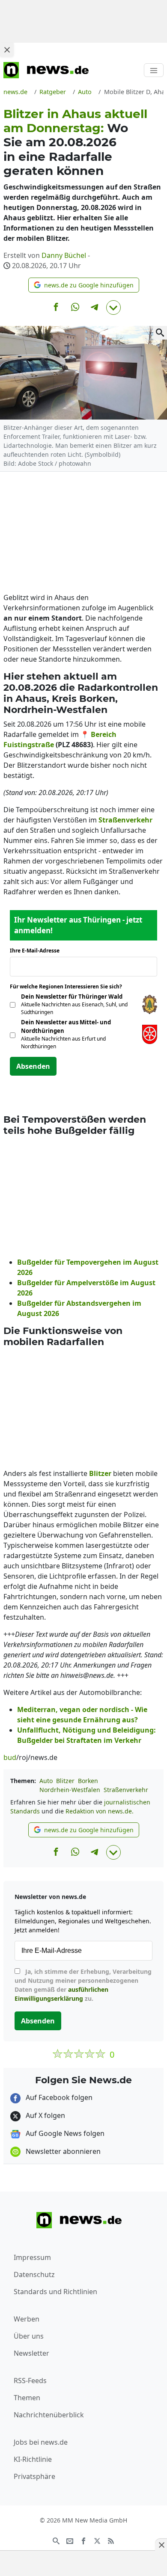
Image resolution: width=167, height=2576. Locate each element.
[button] (84, 285)
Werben (27, 2319)
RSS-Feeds (30, 2381)
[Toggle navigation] (154, 70)
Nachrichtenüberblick (49, 2415)
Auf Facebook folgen (58, 2097)
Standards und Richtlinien (55, 2292)
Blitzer (65, 1781)
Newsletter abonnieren (62, 2151)
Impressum (32, 2257)
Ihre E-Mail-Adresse (37, 951)
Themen (27, 2398)
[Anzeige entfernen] (161, 2545)
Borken (88, 1781)
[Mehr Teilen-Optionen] (113, 308)
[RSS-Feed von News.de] (111, 2540)
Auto (46, 1781)
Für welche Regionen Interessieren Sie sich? (69, 986)
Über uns (29, 2336)
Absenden (33, 1066)
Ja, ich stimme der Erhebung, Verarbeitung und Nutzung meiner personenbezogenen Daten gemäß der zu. (83, 1985)
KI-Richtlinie (33, 2459)
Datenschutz (34, 2274)
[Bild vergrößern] (160, 333)
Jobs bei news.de (41, 2442)
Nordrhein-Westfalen (70, 1790)
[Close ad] (7, 50)
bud (10, 1757)
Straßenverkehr (126, 1790)
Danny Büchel (64, 255)
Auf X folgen (45, 2115)
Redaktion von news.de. (100, 1811)
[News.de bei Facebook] (83, 2540)
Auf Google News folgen (64, 2133)
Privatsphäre (34, 2476)
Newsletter (31, 2353)
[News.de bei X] (97, 2540)
